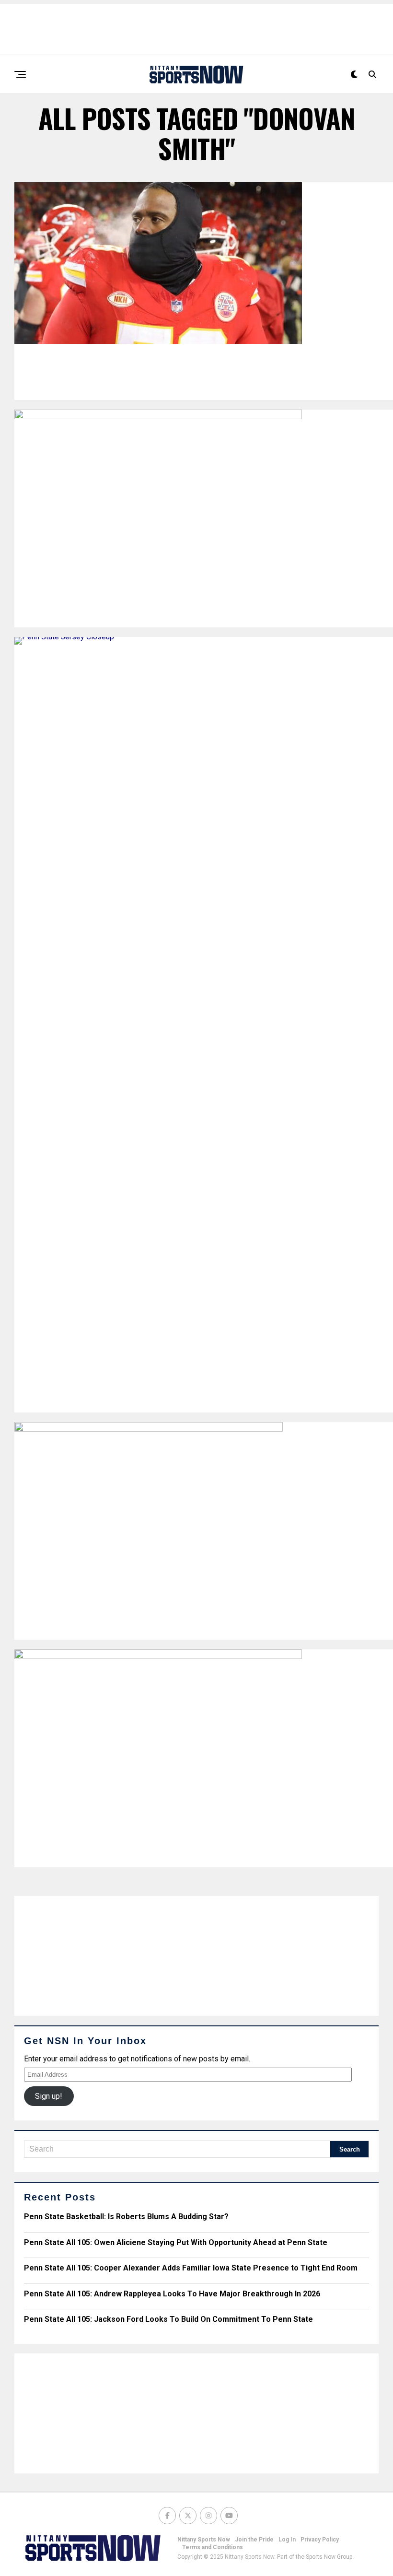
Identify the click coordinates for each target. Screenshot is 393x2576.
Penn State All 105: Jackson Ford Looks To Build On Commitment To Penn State (168, 2319)
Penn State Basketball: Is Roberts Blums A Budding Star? (126, 2217)
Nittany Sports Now (204, 2540)
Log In (287, 2540)
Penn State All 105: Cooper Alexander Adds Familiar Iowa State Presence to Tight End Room (191, 2268)
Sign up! (49, 2096)
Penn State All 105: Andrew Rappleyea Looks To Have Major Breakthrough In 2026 (172, 2294)
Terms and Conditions (213, 2547)
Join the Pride (254, 2540)
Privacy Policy (320, 2540)
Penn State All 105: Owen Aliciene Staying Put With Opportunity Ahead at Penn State (176, 2242)
